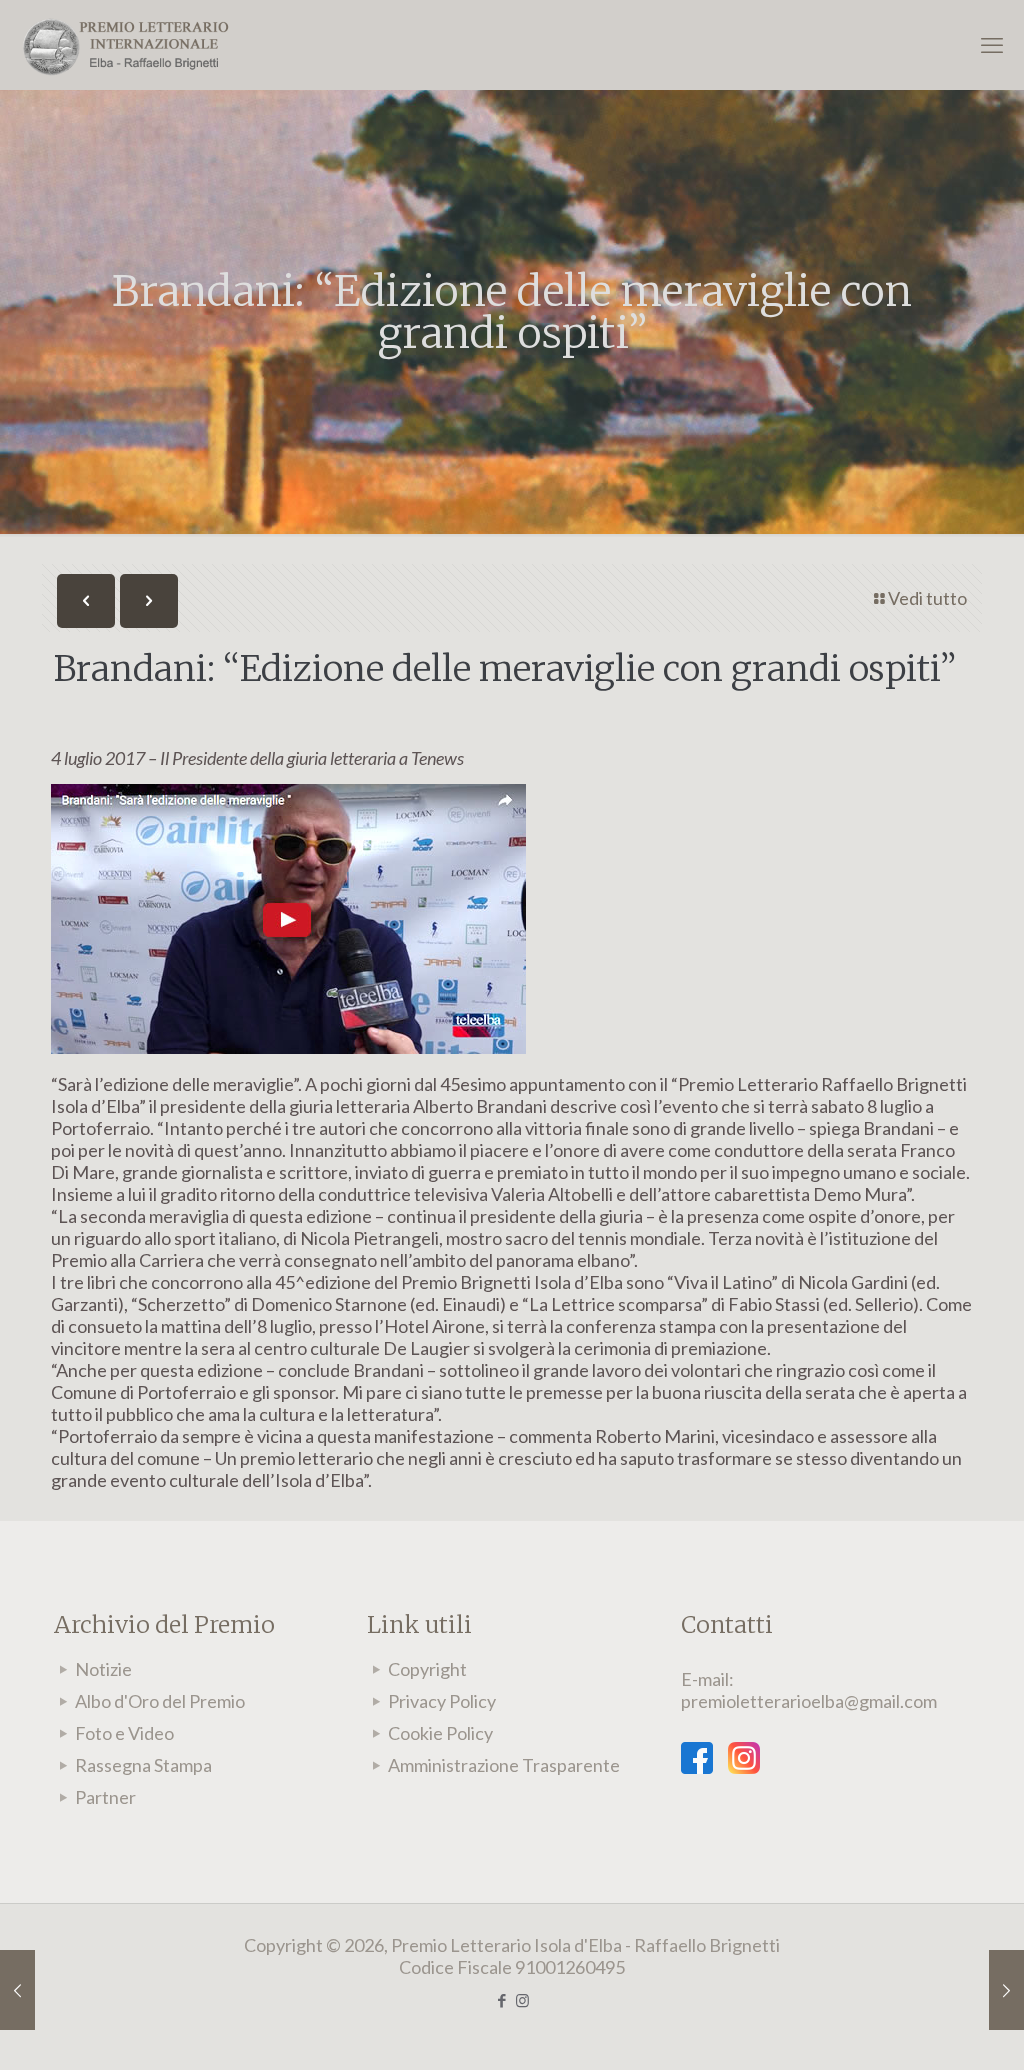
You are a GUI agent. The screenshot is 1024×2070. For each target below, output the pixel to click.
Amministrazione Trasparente (504, 1765)
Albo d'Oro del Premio (160, 1701)
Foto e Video (124, 1733)
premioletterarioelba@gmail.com (809, 1701)
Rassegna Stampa (143, 1765)
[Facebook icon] (501, 2000)
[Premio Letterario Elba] (125, 45)
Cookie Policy (440, 1733)
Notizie (103, 1669)
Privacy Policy (442, 1701)
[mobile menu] (992, 45)
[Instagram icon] (522, 2000)
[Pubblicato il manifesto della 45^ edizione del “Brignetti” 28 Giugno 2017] (17, 1990)
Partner (105, 1797)
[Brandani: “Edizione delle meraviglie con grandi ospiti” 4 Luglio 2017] (1006, 1990)
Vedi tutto (927, 598)
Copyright (427, 1669)
